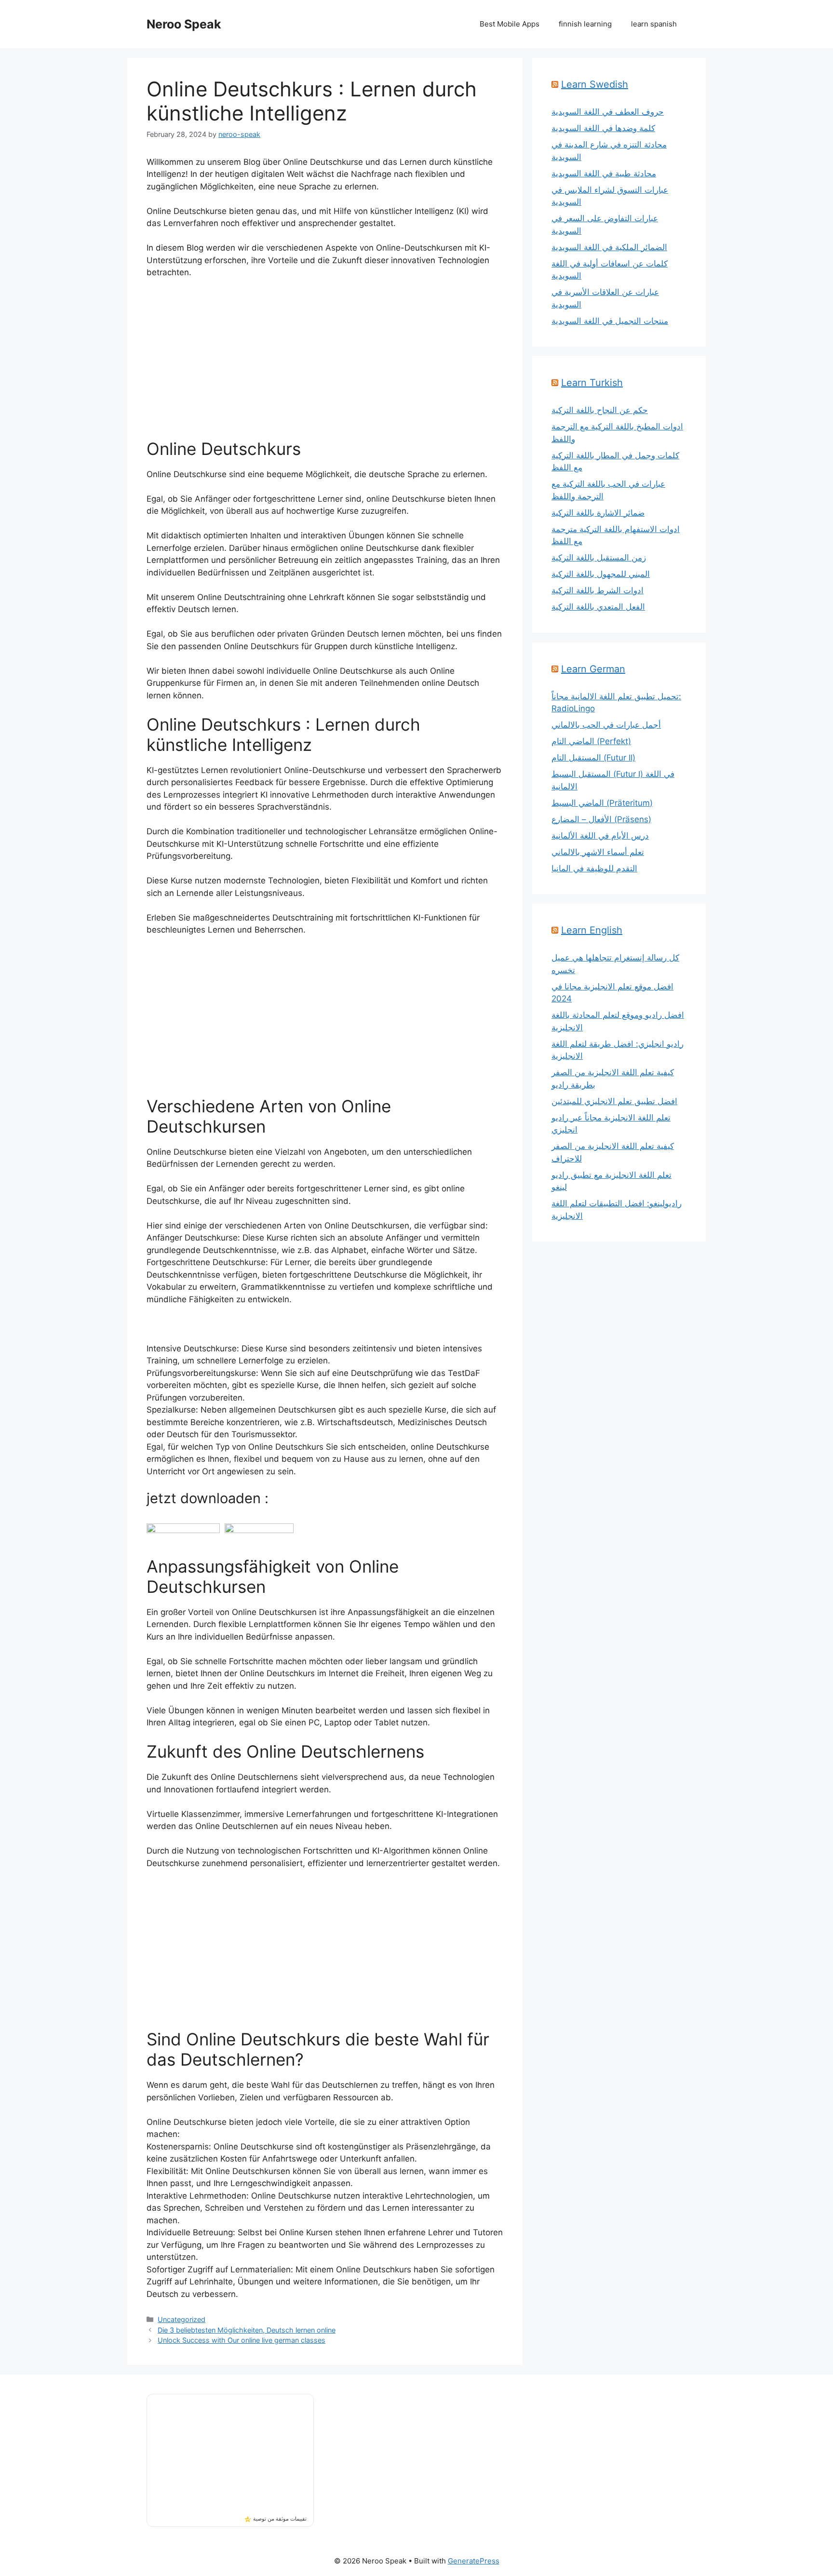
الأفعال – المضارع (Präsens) (601, 819)
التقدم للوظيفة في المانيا (594, 868)
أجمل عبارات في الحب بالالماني (606, 725)
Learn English (592, 930)
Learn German (593, 669)
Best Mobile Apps (510, 24)
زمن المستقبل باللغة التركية (599, 558)
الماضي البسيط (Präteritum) (602, 803)
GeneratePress (474, 2561)
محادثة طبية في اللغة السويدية (604, 174)
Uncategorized (181, 2319)
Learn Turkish (592, 383)
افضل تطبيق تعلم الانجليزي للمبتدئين (614, 1101)
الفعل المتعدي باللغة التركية (598, 607)
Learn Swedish (595, 84)
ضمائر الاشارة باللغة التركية (598, 513)
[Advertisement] (325, 359)
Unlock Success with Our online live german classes (242, 2340)
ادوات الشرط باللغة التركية (598, 590)
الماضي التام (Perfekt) (591, 741)
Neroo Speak (184, 24)
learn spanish (654, 24)
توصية (260, 2519)
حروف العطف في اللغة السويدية (608, 112)
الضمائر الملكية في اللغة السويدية (609, 247)
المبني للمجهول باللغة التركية (601, 574)
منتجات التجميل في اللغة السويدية (610, 321)
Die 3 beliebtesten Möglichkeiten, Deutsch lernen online (247, 2330)
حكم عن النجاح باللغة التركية (600, 410)
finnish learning (585, 24)
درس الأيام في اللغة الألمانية (600, 836)
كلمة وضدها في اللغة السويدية (603, 128)
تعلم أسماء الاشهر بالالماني (598, 852)
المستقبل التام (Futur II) (593, 758)
